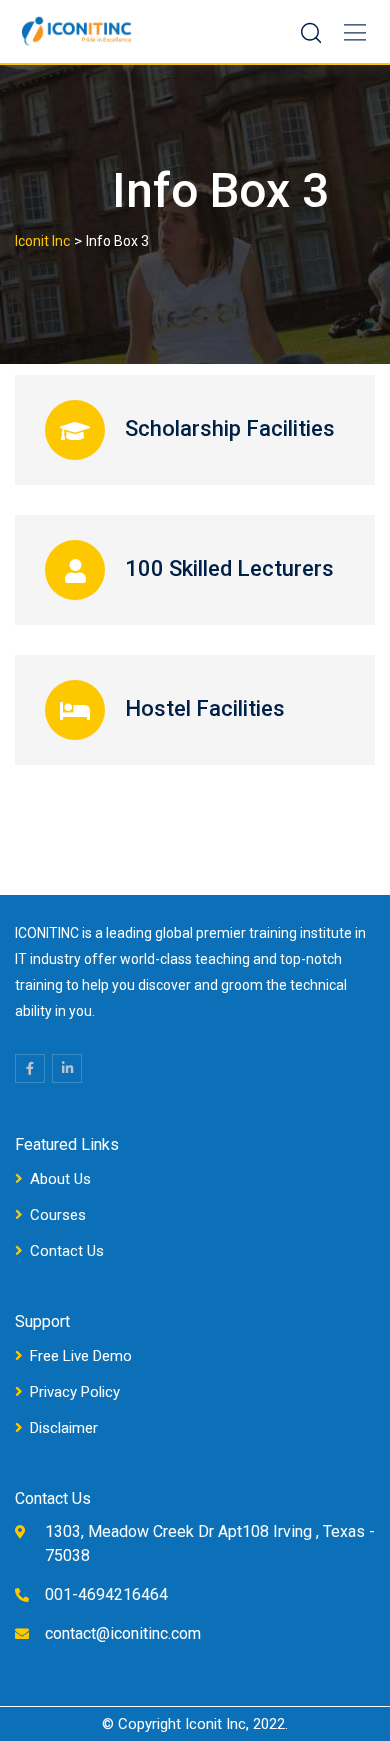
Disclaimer (64, 1428)
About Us (60, 1179)
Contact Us (67, 1251)
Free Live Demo (81, 1356)
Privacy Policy (75, 1392)
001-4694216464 (106, 1594)
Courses (58, 1215)
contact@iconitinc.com (123, 1633)
